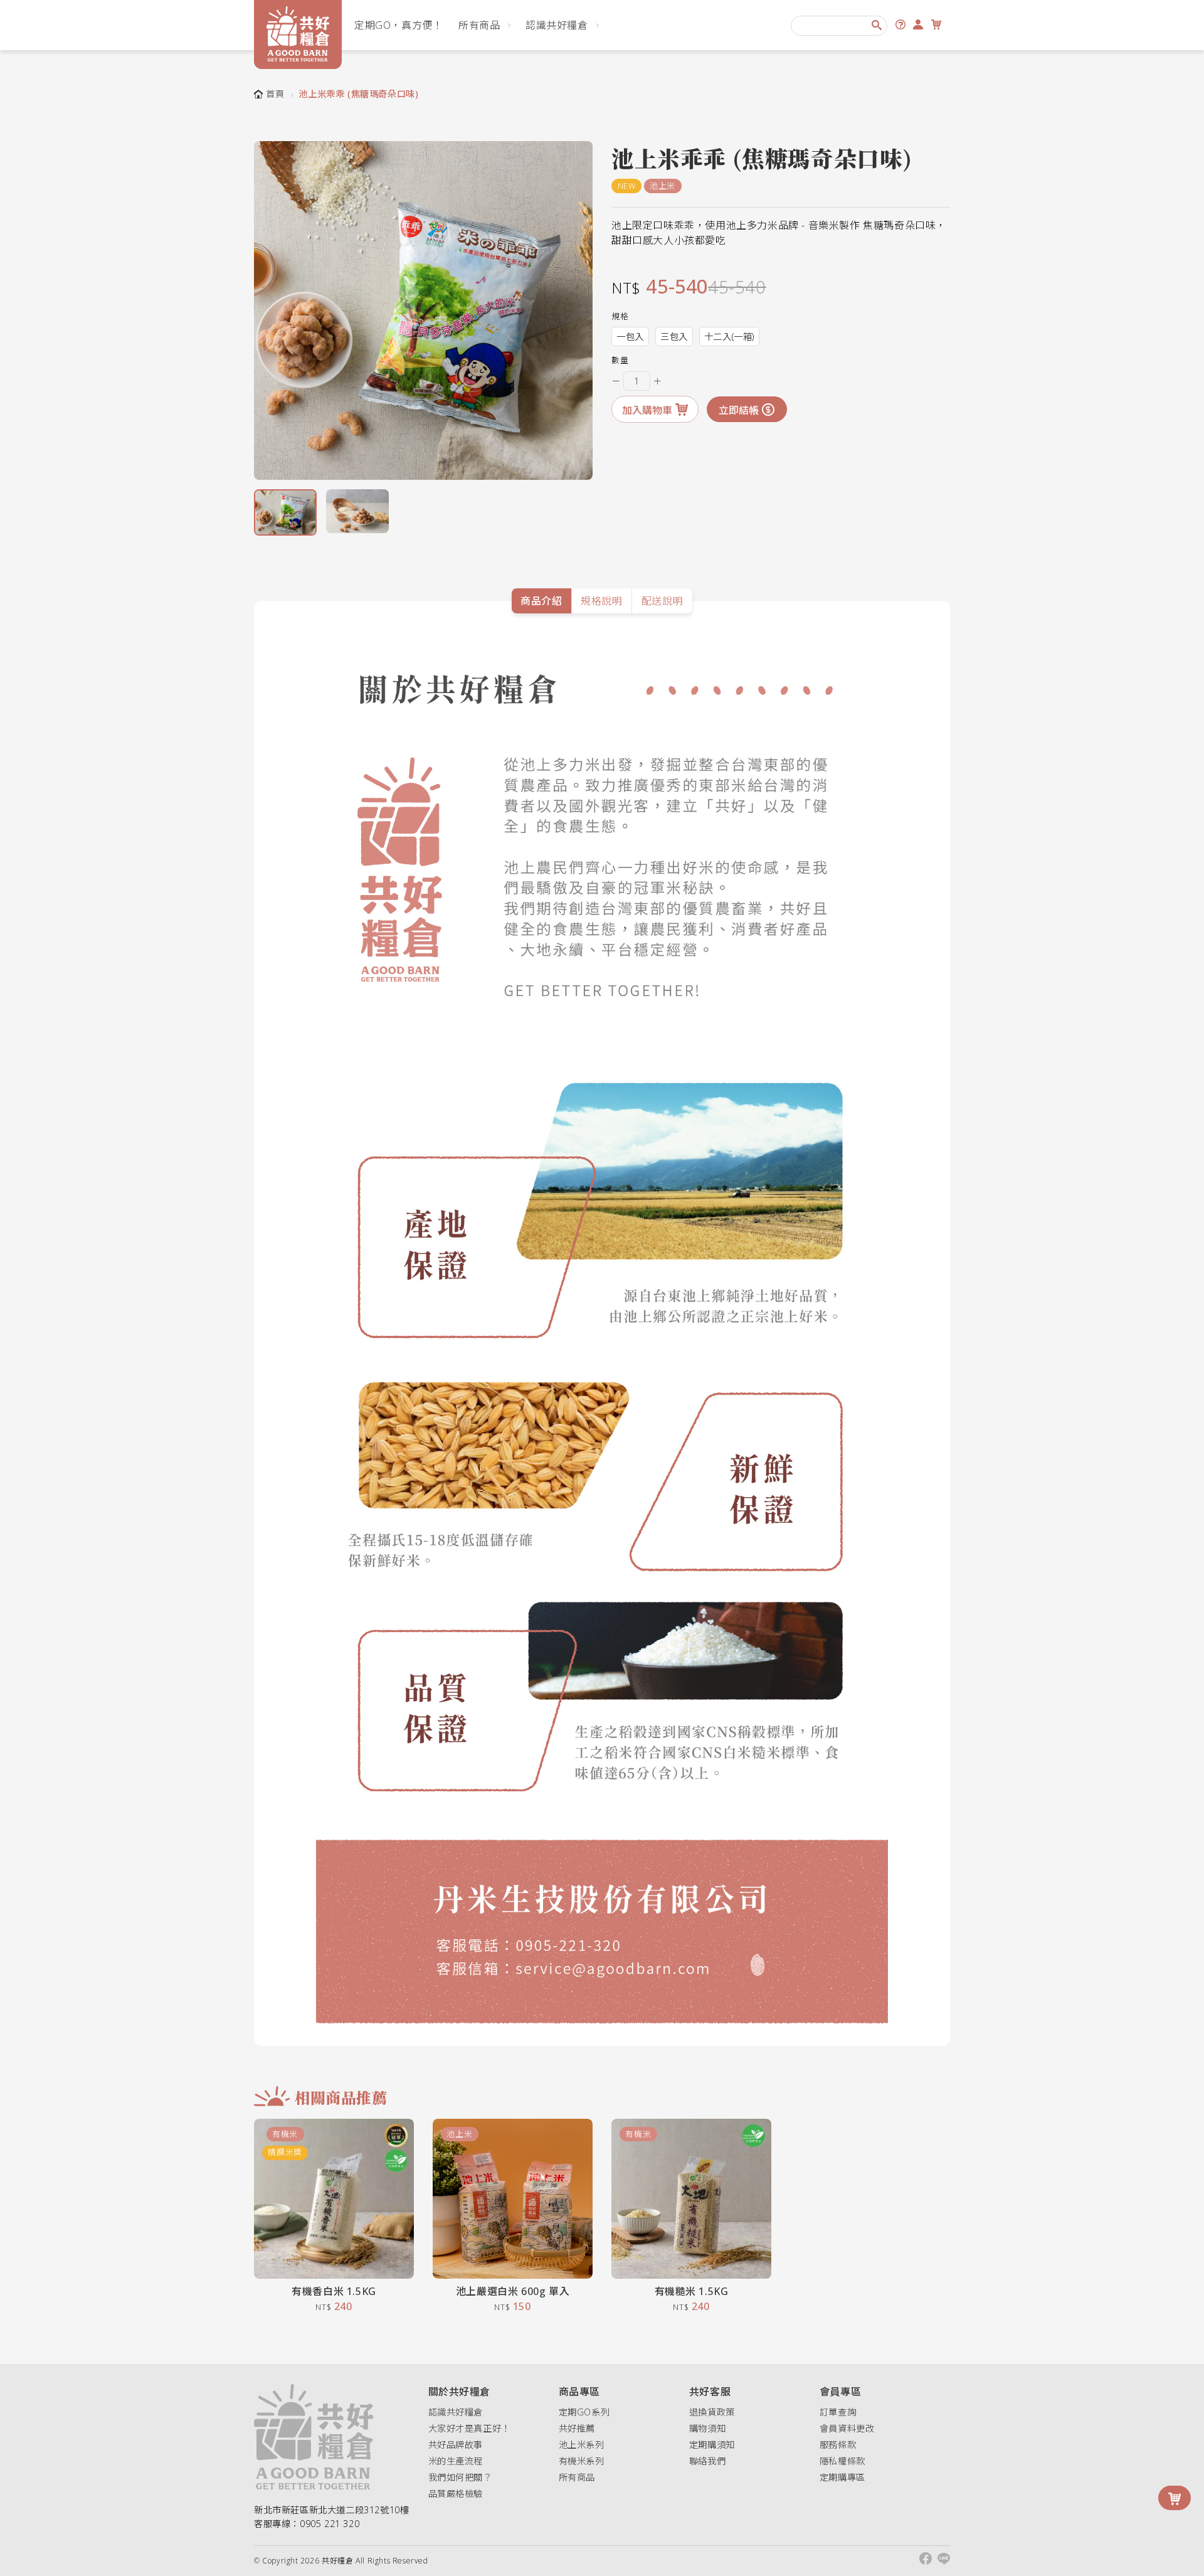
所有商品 (479, 25)
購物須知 (707, 2428)
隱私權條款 (842, 2461)
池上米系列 (582, 2445)
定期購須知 (712, 2445)
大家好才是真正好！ (469, 2428)
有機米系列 (582, 2461)
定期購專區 (842, 2477)
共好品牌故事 (456, 2445)
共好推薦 (577, 2428)
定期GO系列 (584, 2412)
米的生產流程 (456, 2461)
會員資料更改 (847, 2428)
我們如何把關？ (460, 2477)
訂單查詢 (838, 2412)
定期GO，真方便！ (399, 25)
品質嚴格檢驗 (456, 2494)
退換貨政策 (712, 2412)
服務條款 (838, 2445)
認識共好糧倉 (557, 25)
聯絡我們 (707, 2461)
